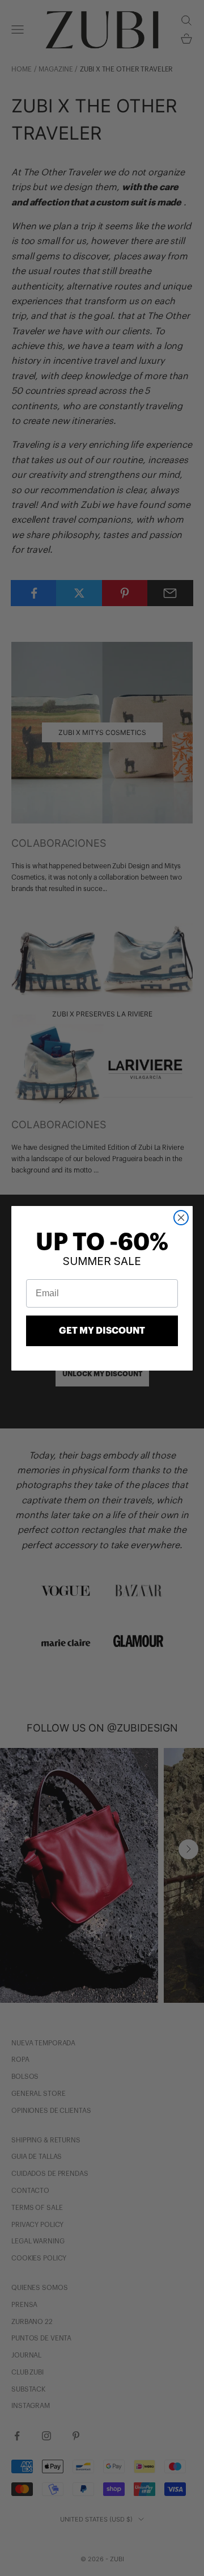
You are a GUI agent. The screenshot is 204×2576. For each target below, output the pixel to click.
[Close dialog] (181, 1218)
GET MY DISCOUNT (102, 1331)
